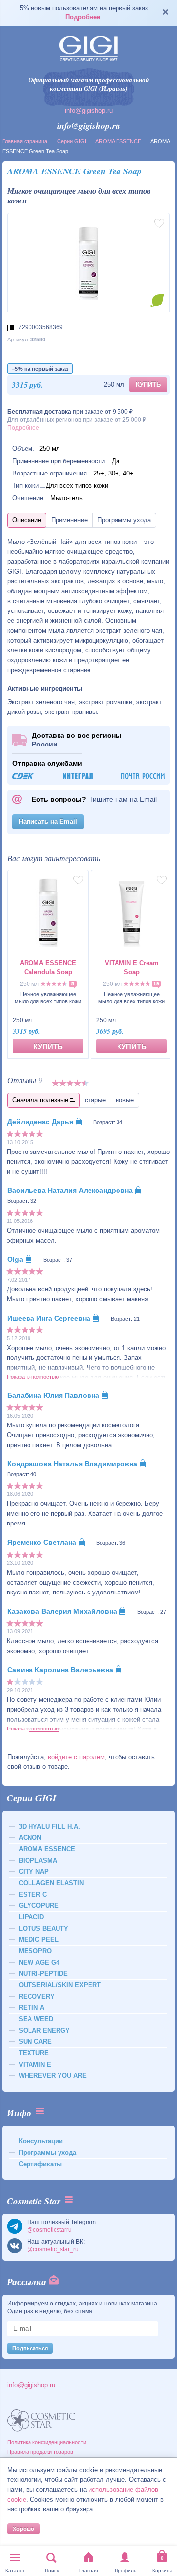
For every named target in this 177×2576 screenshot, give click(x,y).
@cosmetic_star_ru (53, 2249)
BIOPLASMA (38, 1860)
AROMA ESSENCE (118, 141)
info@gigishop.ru (89, 111)
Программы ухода (47, 2152)
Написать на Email (48, 822)
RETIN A (31, 2008)
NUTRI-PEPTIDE (43, 1974)
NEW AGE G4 (39, 1962)
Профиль (125, 2570)
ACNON (30, 1838)
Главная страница (25, 141)
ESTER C (33, 1894)
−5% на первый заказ (40, 369)
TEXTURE (34, 2053)
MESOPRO (35, 1951)
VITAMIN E (35, 2064)
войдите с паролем (76, 1757)
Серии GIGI (72, 141)
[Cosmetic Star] (42, 2421)
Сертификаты (40, 2164)
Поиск (52, 2570)
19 (156, 984)
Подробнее (83, 17)
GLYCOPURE (39, 1906)
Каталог (15, 2570)
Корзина (162, 2570)
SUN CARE (35, 2042)
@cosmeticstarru (49, 2230)
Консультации (41, 2141)
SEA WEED (36, 2019)
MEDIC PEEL (39, 1940)
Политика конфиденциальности (47, 2442)
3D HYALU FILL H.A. (49, 1826)
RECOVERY (37, 1996)
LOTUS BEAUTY (44, 1928)
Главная (88, 2570)
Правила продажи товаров (40, 2452)
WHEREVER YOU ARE (53, 2076)
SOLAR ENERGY (44, 2030)
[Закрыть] (165, 13)
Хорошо (24, 2529)
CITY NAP (34, 1872)
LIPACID (31, 1917)
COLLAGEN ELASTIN (51, 1883)
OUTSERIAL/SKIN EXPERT (60, 1985)
